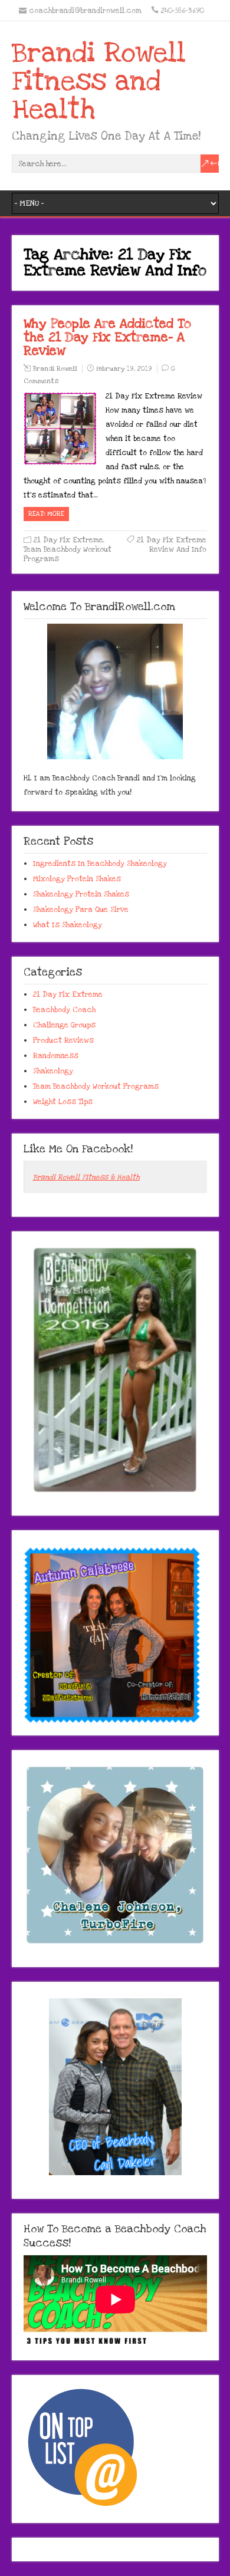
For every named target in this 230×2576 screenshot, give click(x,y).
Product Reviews (63, 1040)
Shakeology (53, 1071)
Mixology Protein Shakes (77, 879)
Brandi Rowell (55, 369)
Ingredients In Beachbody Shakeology (100, 864)
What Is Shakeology (68, 925)
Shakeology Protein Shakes (81, 894)
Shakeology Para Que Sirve (81, 910)
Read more (46, 514)
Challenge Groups (64, 1025)
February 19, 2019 (124, 369)
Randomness (56, 1056)
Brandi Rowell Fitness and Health (99, 81)
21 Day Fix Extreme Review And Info (172, 545)
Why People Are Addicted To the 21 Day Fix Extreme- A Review (107, 337)
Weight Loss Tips (63, 1102)
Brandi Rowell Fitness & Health (86, 1177)
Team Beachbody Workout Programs (96, 1086)
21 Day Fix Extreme (68, 540)
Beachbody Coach (64, 1010)
